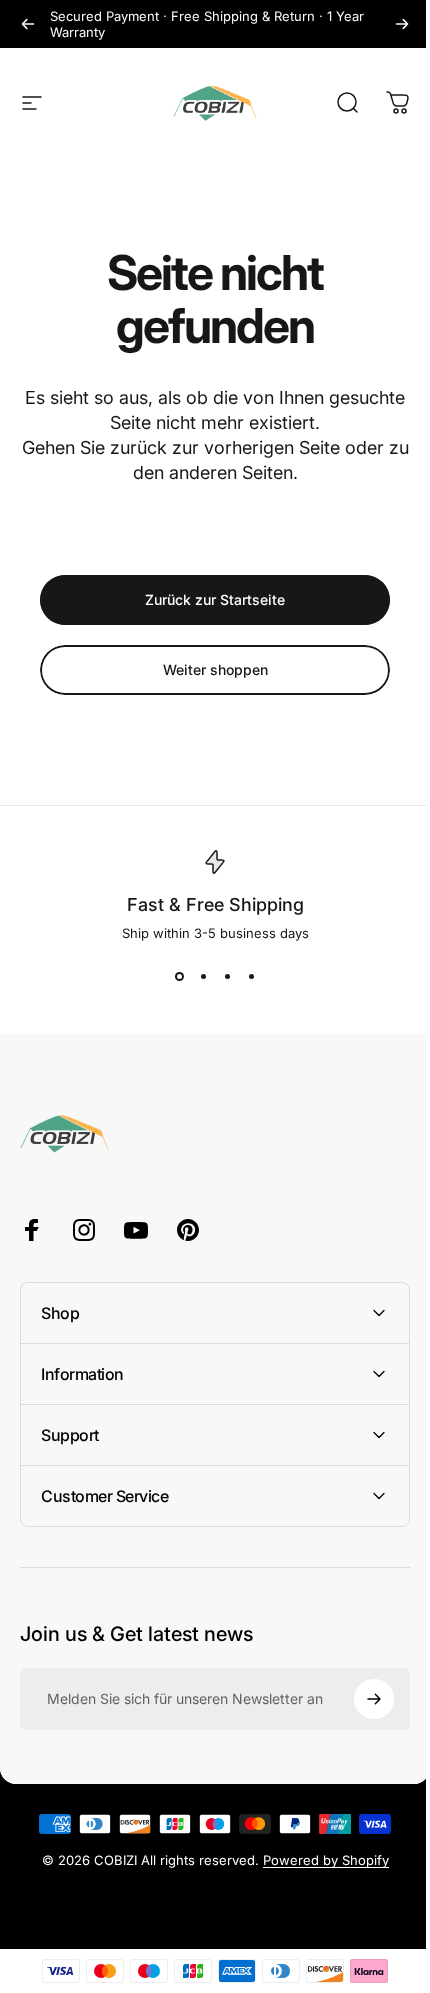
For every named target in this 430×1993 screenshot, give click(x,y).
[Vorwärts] (402, 24)
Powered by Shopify (318, 1860)
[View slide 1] (179, 977)
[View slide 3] (227, 977)
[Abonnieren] (359, 1699)
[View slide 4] (251, 977)
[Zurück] (28, 24)
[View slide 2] (203, 977)
